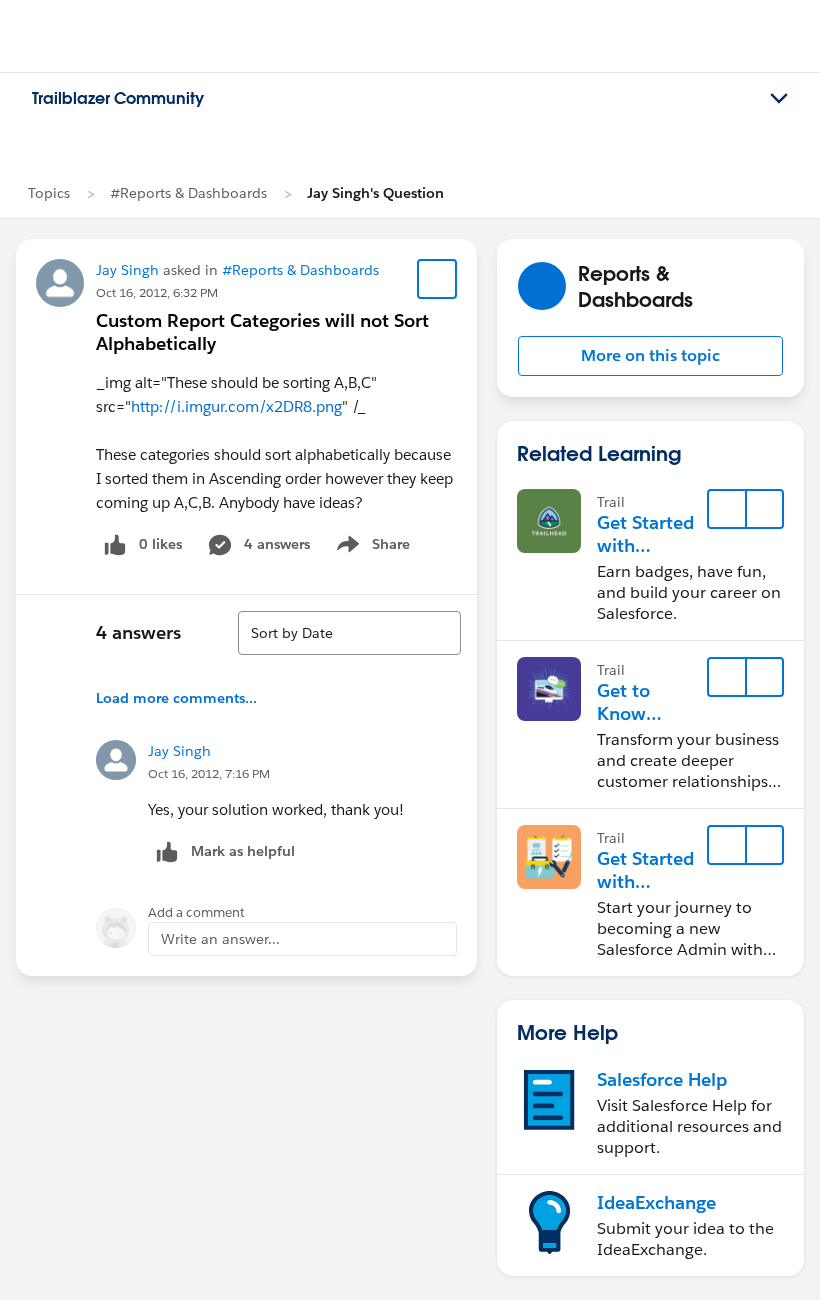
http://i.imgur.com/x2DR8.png (236, 406)
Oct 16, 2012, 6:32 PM (157, 292)
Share (370, 548)
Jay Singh (127, 270)
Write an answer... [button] (220, 939)
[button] (650, 356)
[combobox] (349, 633)
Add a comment (196, 912)
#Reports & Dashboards (188, 193)
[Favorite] (437, 279)
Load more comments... (176, 698)
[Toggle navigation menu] (779, 99)
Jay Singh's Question (375, 193)
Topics (49, 193)
